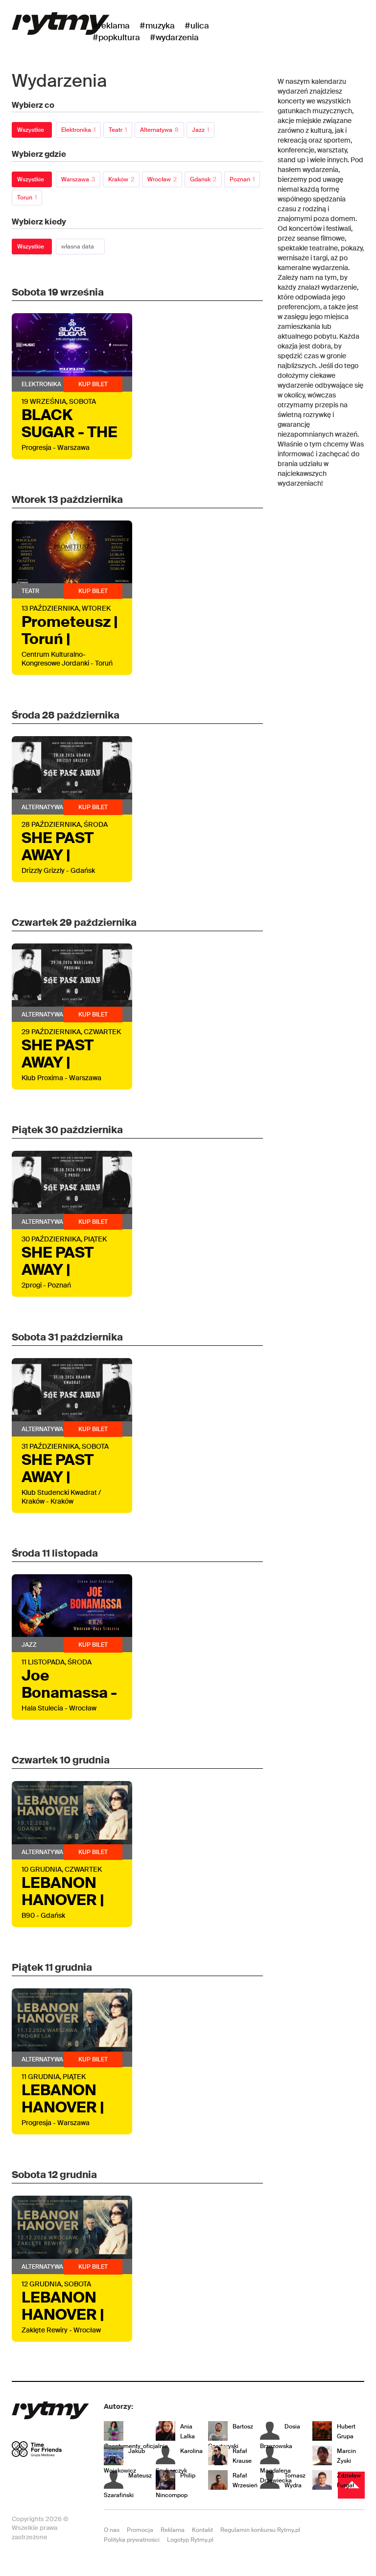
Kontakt (202, 2530)
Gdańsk (203, 179)
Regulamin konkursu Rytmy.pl (260, 2530)
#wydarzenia (174, 37)
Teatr (118, 130)
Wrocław (162, 179)
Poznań (242, 179)
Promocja (140, 2530)
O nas (112, 2530)
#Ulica (197, 25)
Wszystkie (31, 130)
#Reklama (111, 25)
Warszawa (78, 179)
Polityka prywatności (132, 2540)
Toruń (27, 198)
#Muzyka (157, 25)
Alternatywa (159, 130)
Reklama (173, 2530)
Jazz (200, 130)
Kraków (121, 179)
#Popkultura (116, 37)
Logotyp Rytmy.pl (190, 2540)
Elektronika (78, 130)
